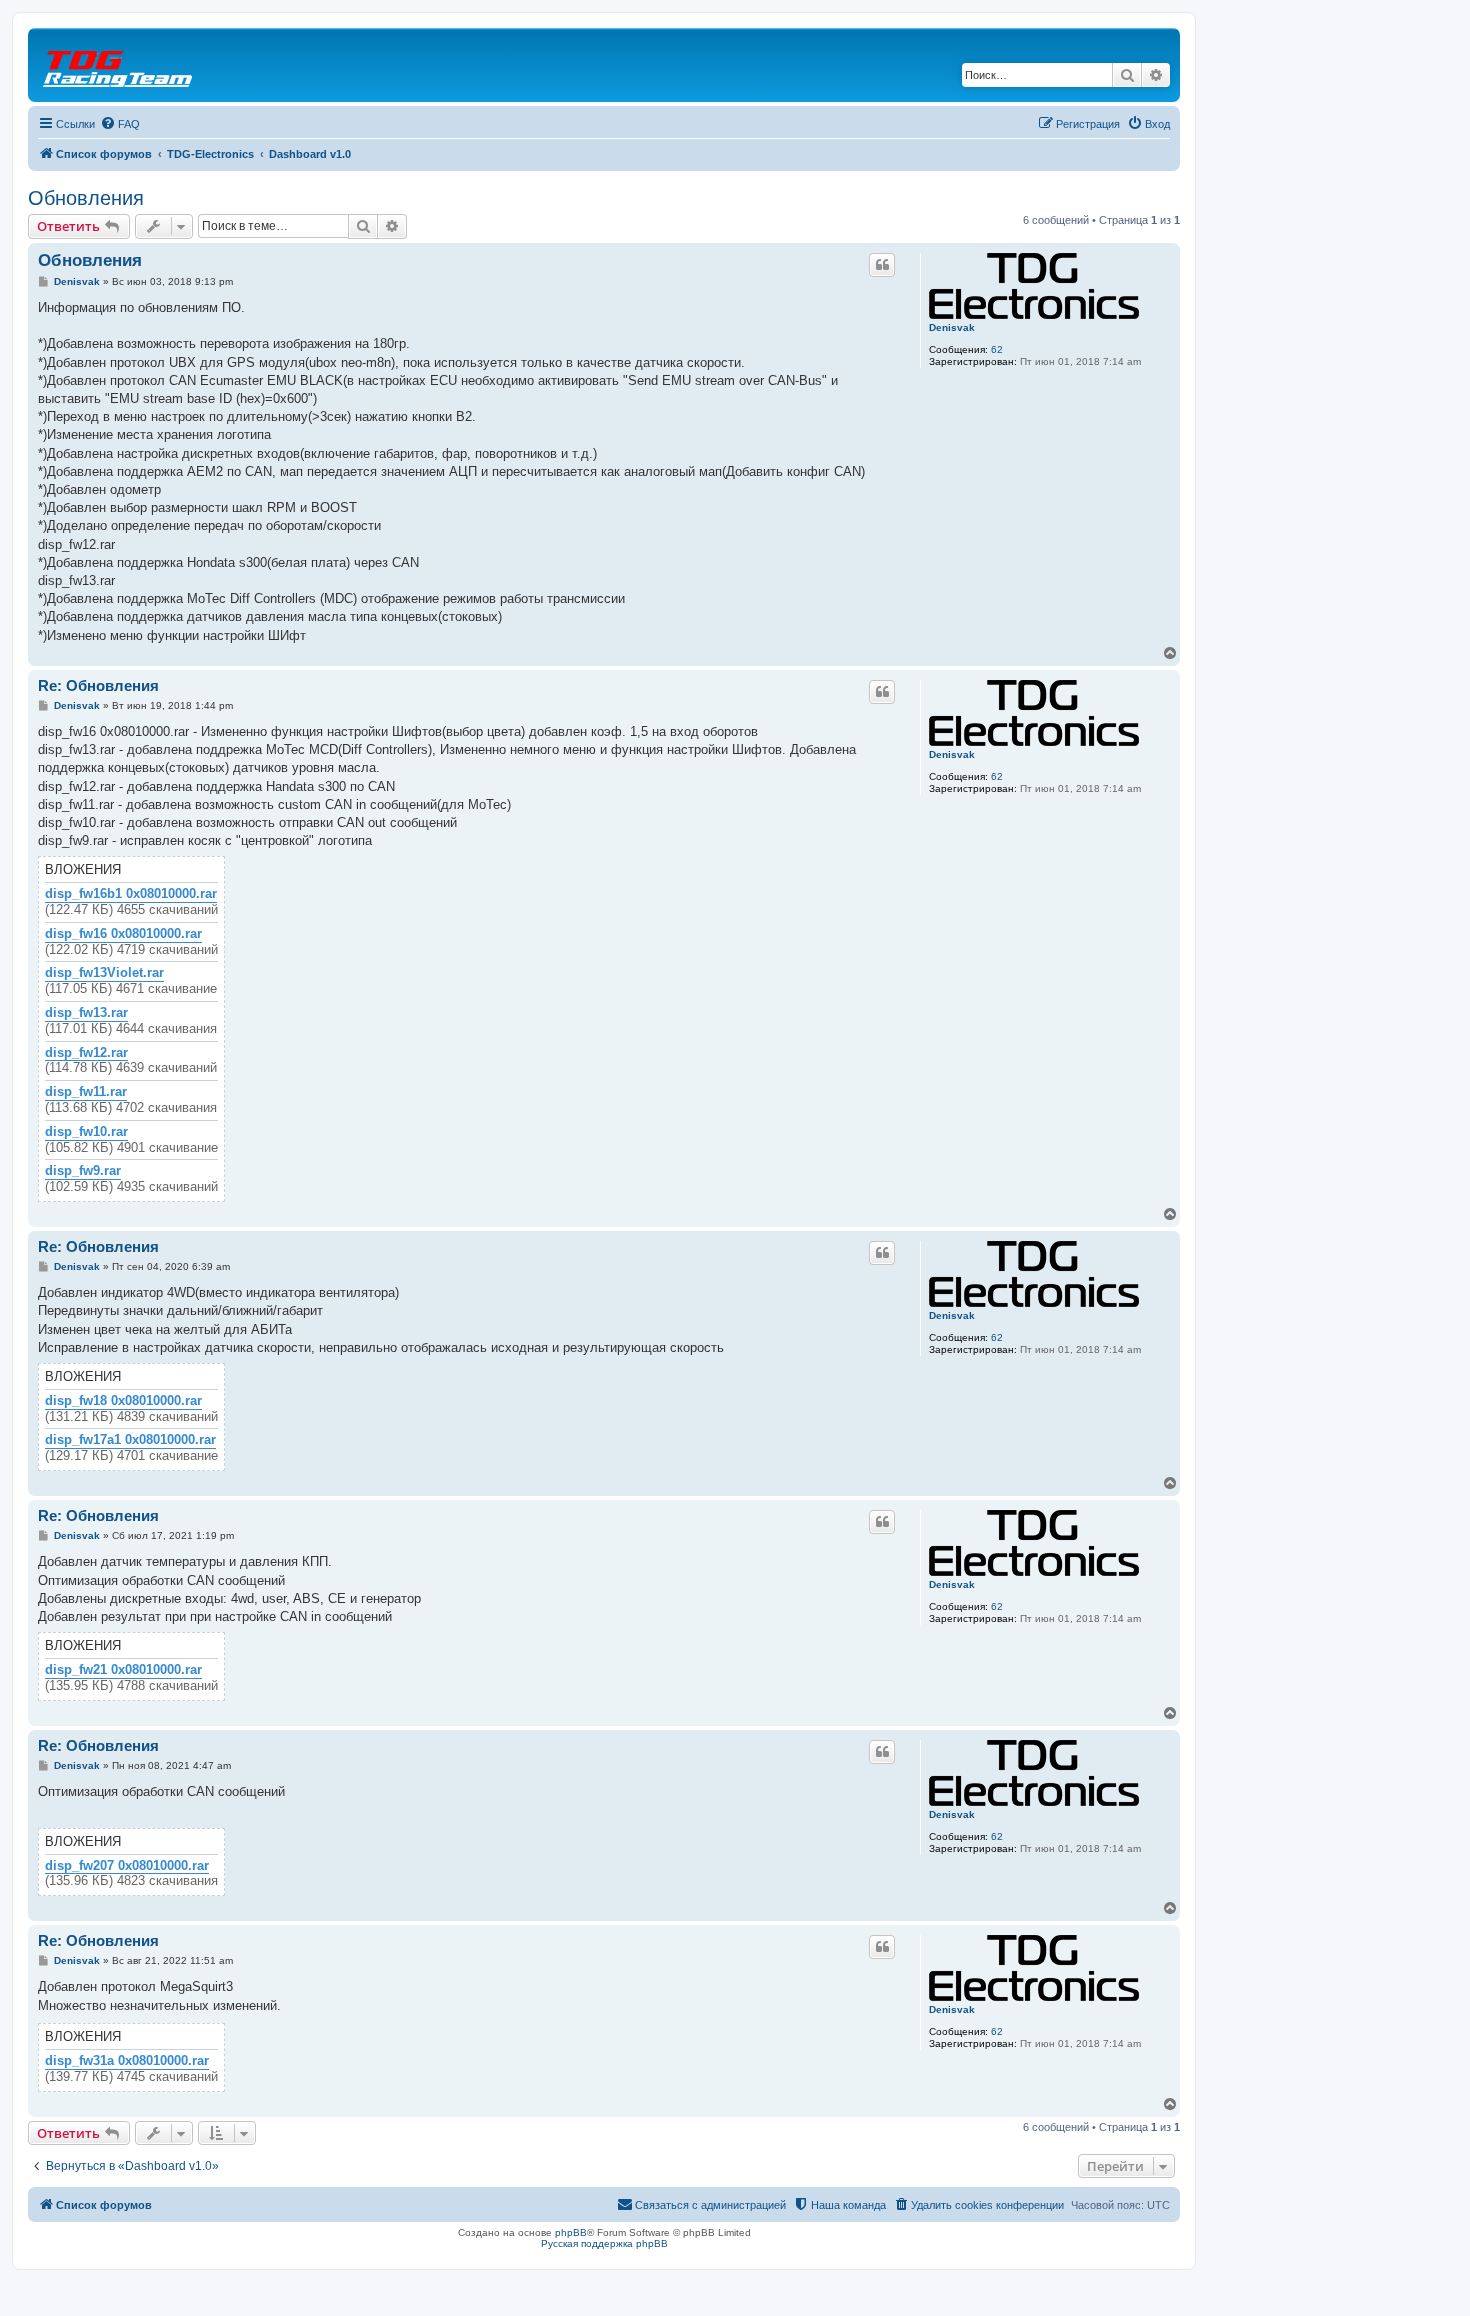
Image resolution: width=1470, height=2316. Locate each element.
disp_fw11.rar (86, 1092)
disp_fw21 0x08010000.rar (123, 1670)
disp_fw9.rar (83, 1171)
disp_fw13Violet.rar (104, 973)
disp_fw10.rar (86, 1132)
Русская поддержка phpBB (604, 2243)
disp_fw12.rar (86, 1053)
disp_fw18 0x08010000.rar (123, 1401)
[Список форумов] (119, 65)
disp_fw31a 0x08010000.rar (127, 2061)
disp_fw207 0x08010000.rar (127, 1866)
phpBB (571, 2232)
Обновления (86, 198)
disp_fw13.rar (86, 1013)
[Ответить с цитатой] (882, 265)
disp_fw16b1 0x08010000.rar (131, 894)
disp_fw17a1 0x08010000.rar (130, 1440)
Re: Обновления (98, 685)
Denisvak (952, 327)
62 (997, 349)
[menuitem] (120, 124)
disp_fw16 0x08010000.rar (123, 934)
